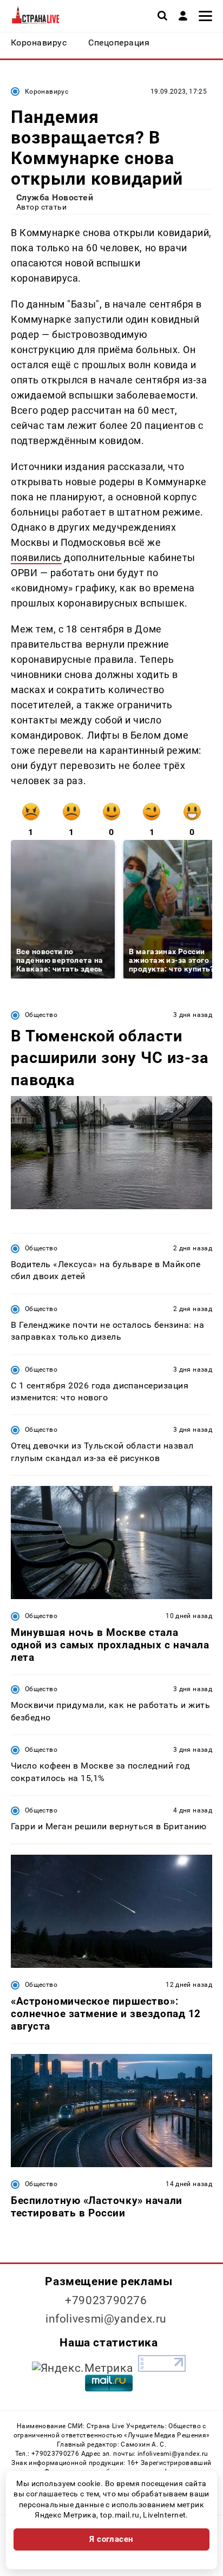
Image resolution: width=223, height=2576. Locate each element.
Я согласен (111, 2539)
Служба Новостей (55, 197)
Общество (41, 1015)
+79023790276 (106, 2300)
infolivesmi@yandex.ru (106, 2319)
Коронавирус (47, 92)
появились (36, 557)
